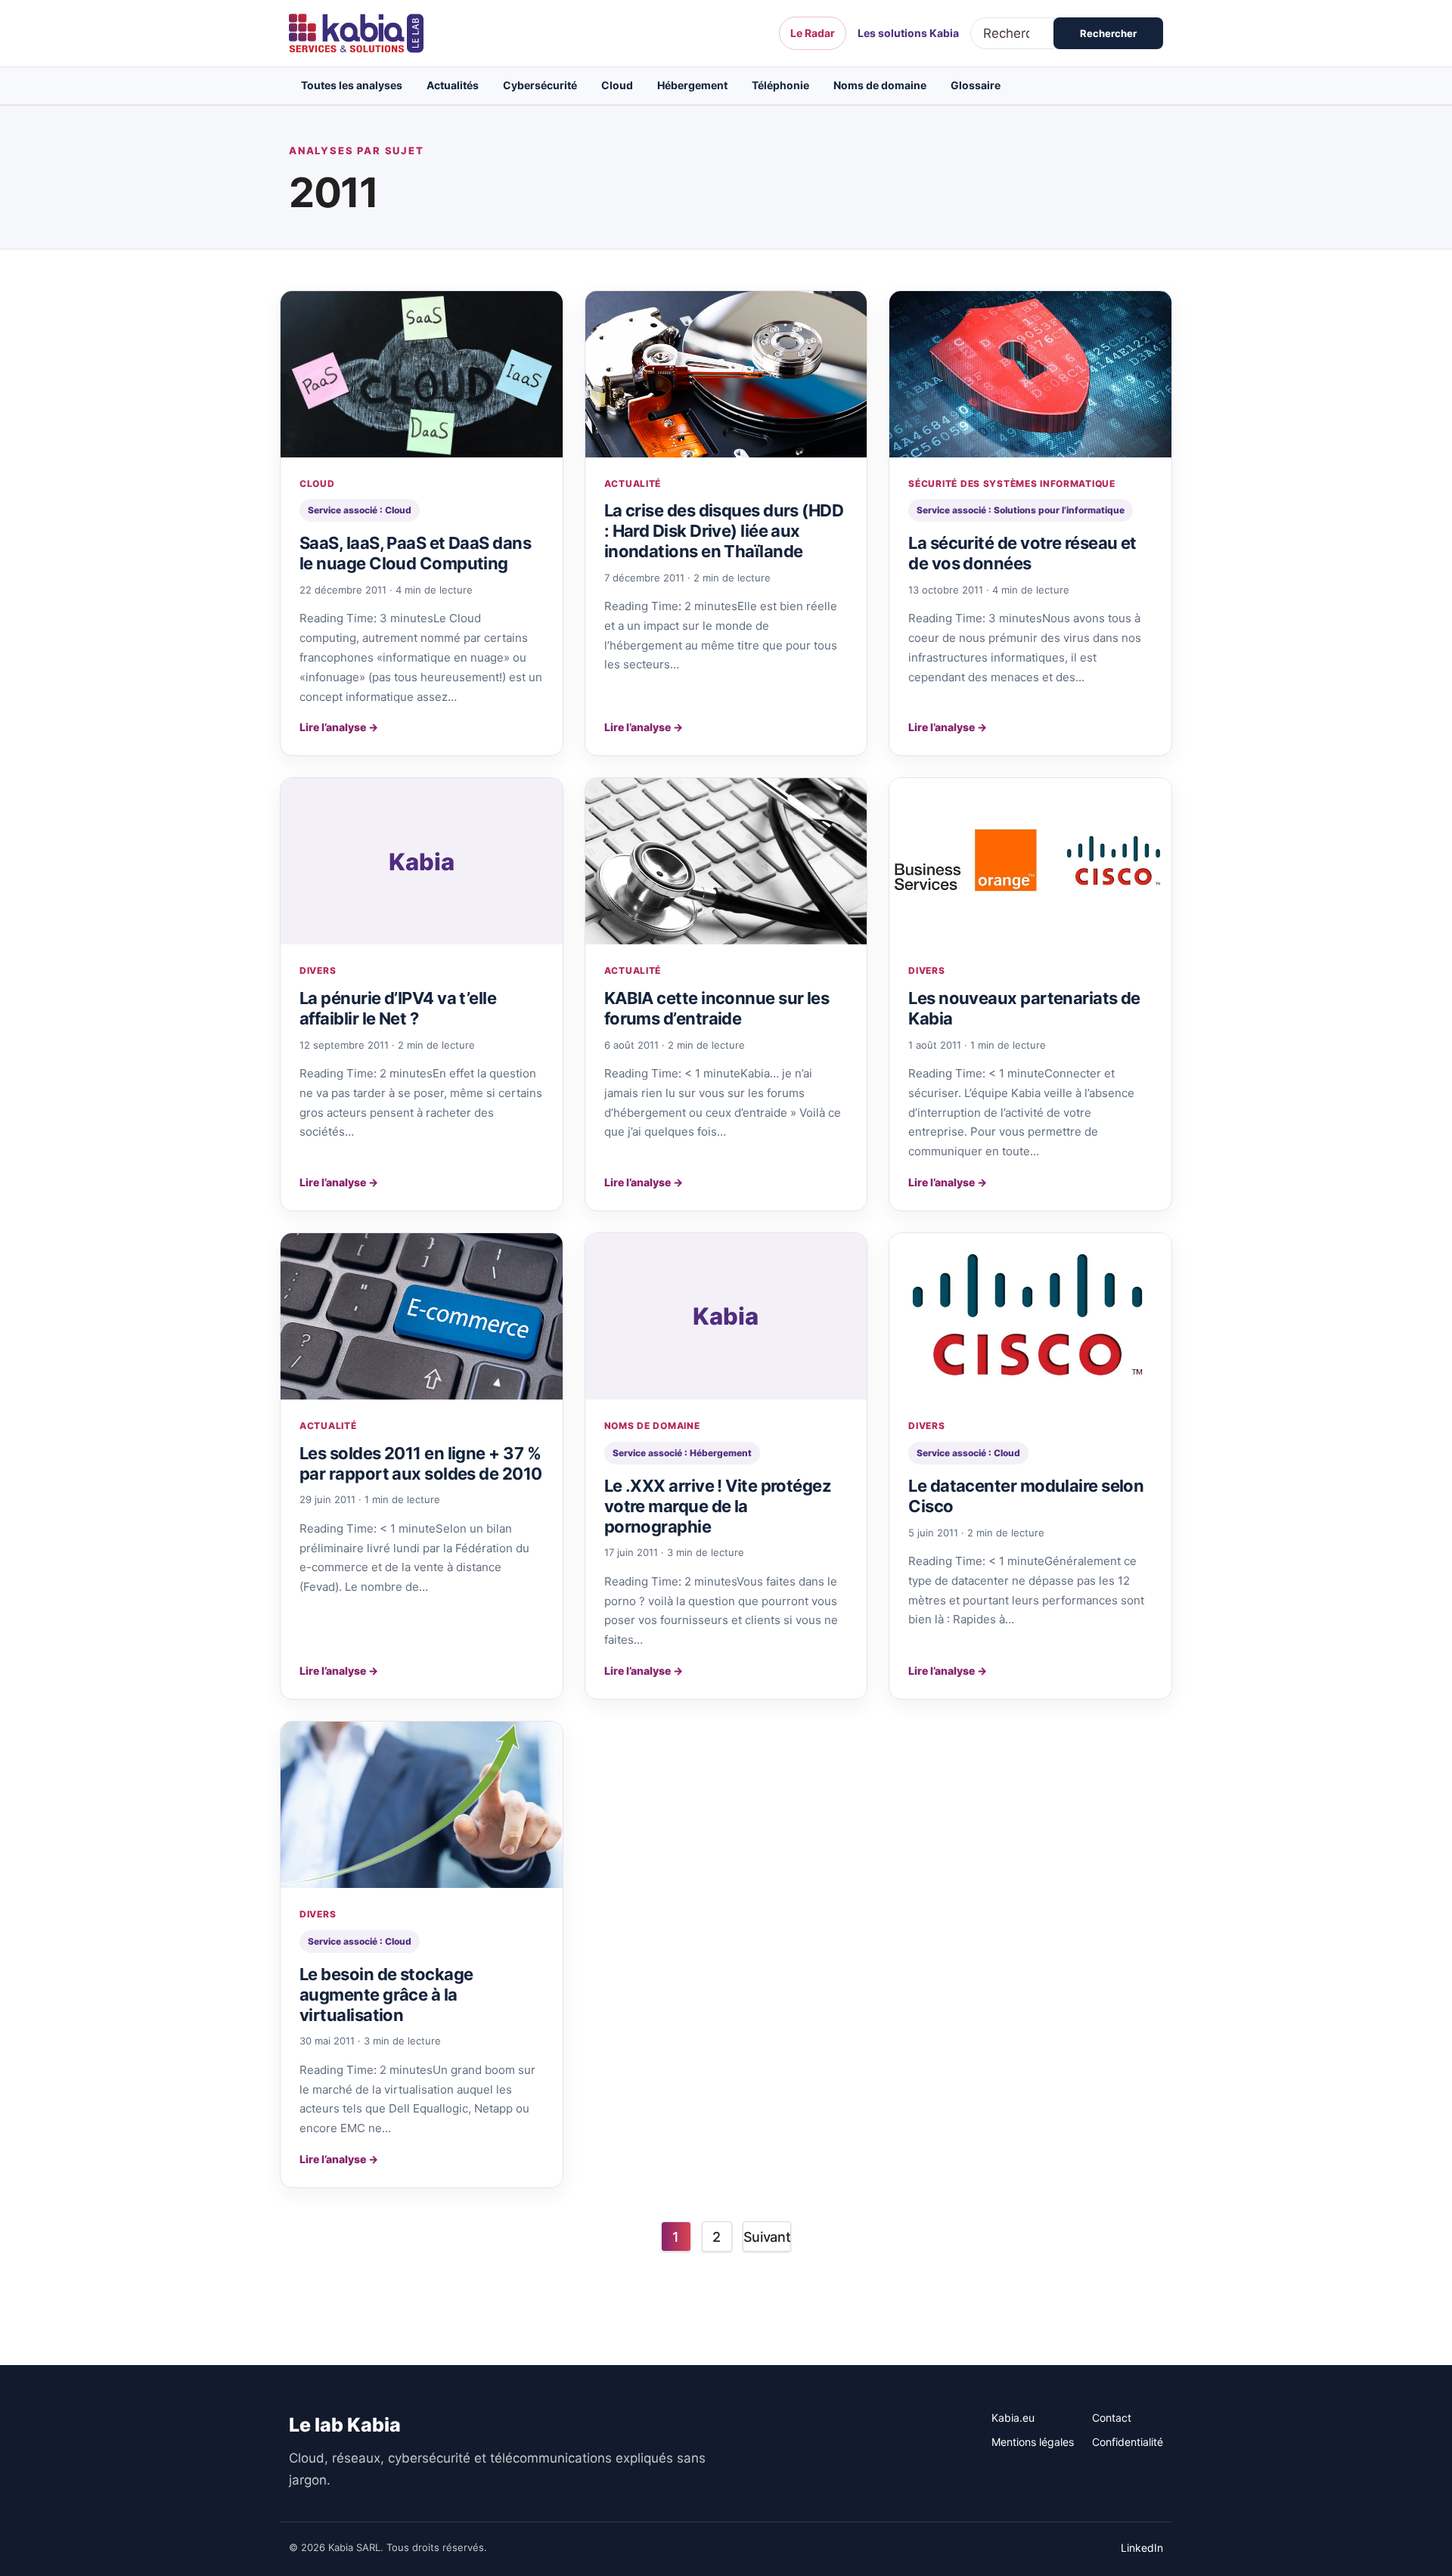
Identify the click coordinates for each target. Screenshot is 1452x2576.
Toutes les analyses (352, 85)
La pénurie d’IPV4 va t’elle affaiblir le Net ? (398, 1008)
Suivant (767, 2237)
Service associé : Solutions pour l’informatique (1021, 510)
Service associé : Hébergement (682, 1453)
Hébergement (692, 85)
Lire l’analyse (339, 727)
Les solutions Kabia (908, 33)
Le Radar (813, 33)
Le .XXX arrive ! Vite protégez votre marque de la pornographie (718, 1506)
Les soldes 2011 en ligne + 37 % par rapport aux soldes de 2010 (421, 1463)
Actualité (633, 484)
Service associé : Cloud (360, 510)
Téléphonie (780, 85)
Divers (318, 970)
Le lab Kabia (345, 2425)
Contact (1112, 2418)
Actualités (453, 85)
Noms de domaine (880, 85)
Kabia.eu (1013, 2418)
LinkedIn (1142, 2548)
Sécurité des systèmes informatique (1011, 484)
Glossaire (976, 85)
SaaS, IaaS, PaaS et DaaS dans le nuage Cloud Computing (415, 553)
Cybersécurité (540, 85)
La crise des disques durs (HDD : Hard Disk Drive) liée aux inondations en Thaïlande (724, 531)
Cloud (617, 85)
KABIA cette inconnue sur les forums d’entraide (717, 1008)
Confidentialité (1128, 2442)
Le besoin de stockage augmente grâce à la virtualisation (386, 1995)
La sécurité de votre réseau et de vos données (1022, 553)
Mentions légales (1033, 2442)
